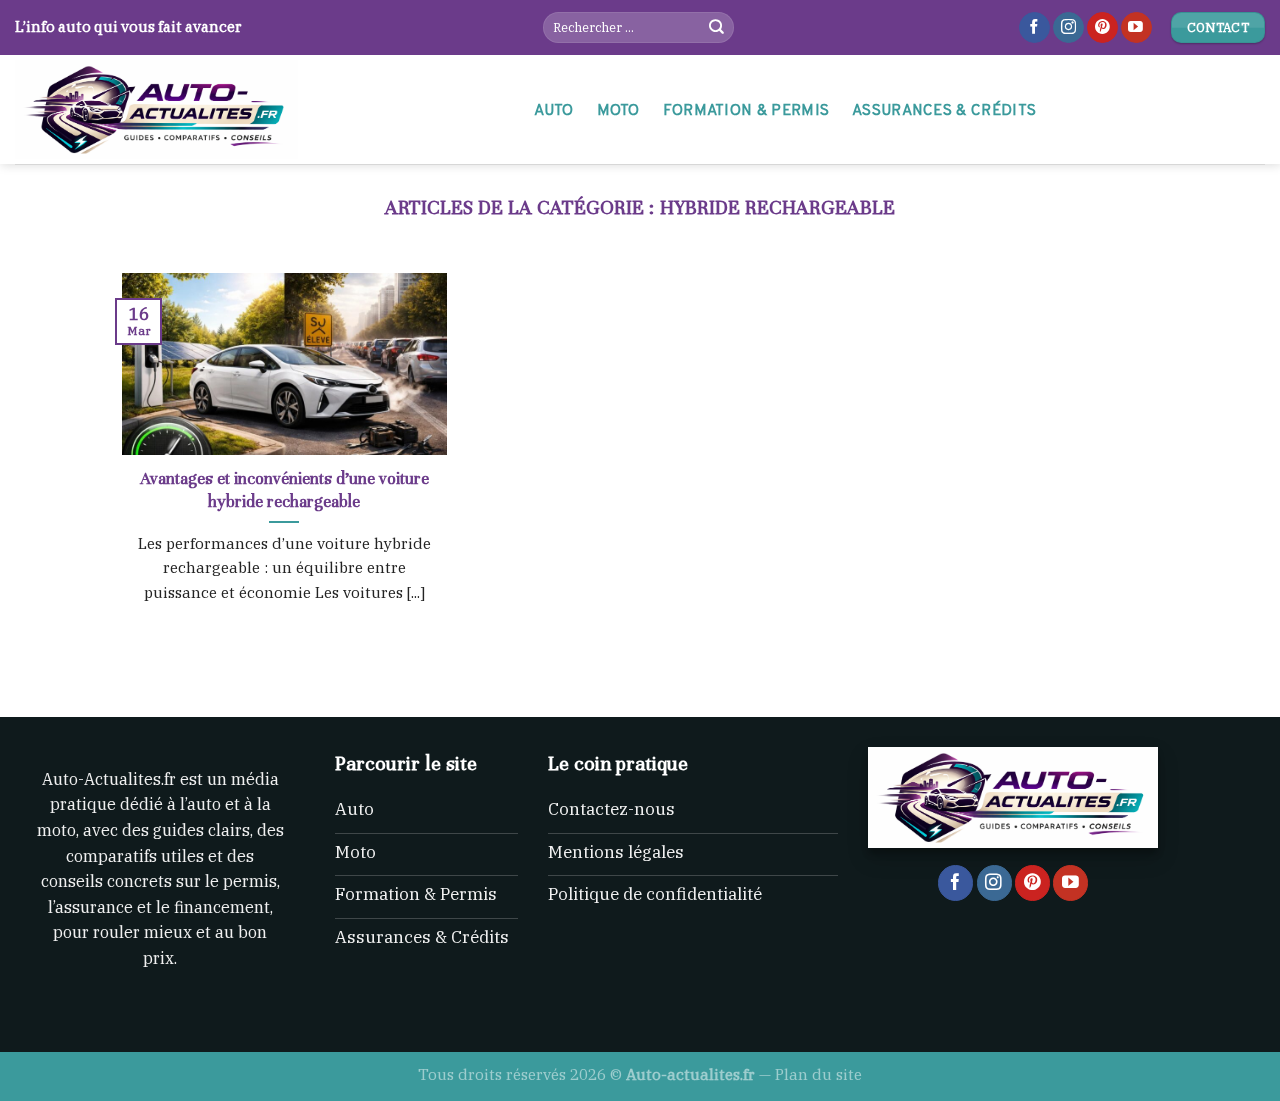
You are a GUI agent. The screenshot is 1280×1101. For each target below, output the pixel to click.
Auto (553, 111)
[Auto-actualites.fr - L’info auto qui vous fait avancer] (254, 109)
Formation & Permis (746, 111)
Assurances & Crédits (944, 111)
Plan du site (818, 1074)
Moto (618, 111)
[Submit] (717, 28)
